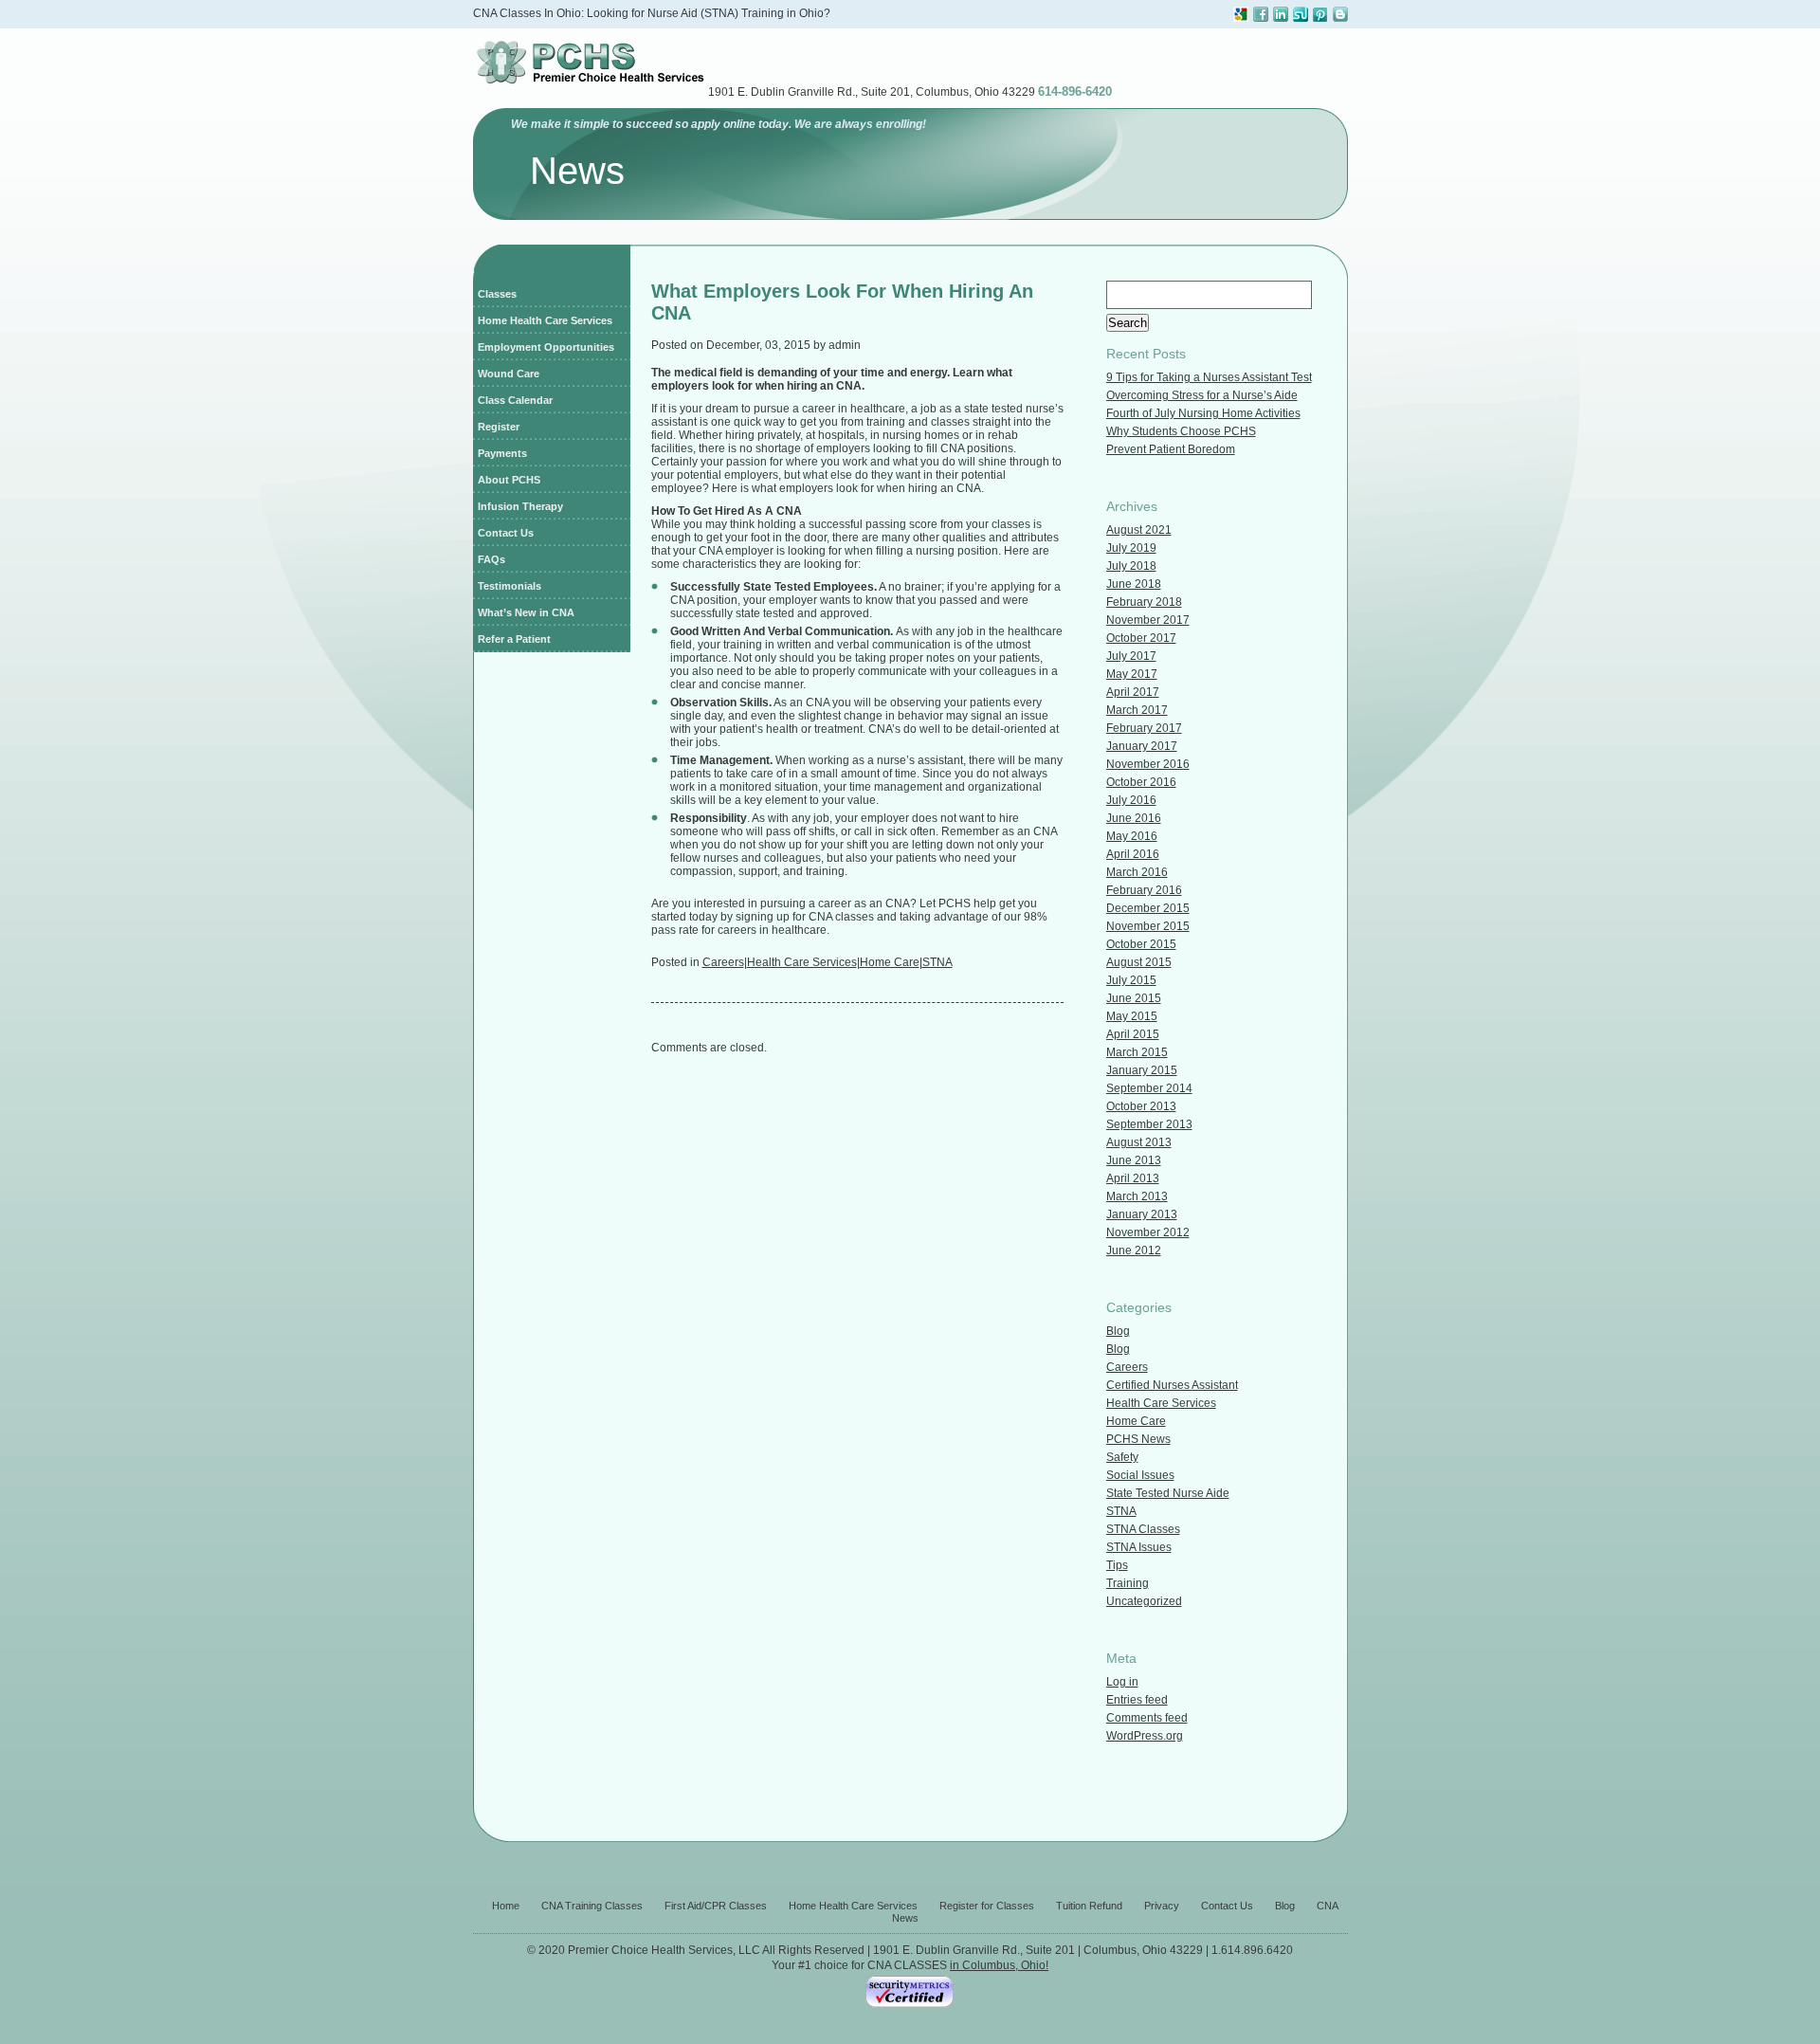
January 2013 (1142, 1214)
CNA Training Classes (592, 1906)
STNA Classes (1143, 1529)
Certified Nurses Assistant (1172, 1385)
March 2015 (1137, 1052)
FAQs (491, 559)
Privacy (1162, 1906)
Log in (1122, 1682)
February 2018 (1144, 602)
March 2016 (1137, 872)
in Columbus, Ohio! (999, 1965)
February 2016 (1144, 890)
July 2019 (1131, 548)
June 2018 (1134, 584)
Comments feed (1147, 1718)
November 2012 (1148, 1232)
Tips (1117, 1565)
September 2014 (1149, 1088)
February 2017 (1144, 728)
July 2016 (1131, 800)
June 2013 (1134, 1160)
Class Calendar (515, 400)
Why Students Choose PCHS (1181, 431)
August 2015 (1139, 962)
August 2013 (1139, 1142)
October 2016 (1141, 782)
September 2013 (1149, 1124)
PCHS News (1138, 1439)
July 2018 (1131, 566)
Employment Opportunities (546, 347)
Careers (723, 962)
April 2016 (1133, 854)
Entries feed (1137, 1700)
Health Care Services (802, 962)
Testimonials (510, 586)
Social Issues (1140, 1475)
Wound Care (509, 374)
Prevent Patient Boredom (1171, 449)
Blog (1118, 1331)
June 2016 (1134, 818)
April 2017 (1133, 692)
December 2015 (1148, 908)
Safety (1122, 1457)
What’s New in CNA (526, 612)
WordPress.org (1145, 1736)
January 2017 (1142, 746)
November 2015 (1148, 926)
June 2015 (1134, 998)
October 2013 (1141, 1106)
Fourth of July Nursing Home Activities (1203, 413)
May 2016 (1132, 836)
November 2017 (1148, 620)
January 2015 (1142, 1070)
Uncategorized (1144, 1601)
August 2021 (1139, 530)
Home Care (890, 962)
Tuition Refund (1089, 1906)
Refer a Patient (514, 639)
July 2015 (1131, 980)
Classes (497, 294)
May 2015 (1132, 1016)
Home (506, 1906)
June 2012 (1134, 1250)
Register (499, 427)
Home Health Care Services (545, 320)
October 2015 (1141, 944)
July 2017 (1131, 656)
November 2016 (1148, 764)
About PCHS (509, 480)
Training (1128, 1583)
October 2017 (1141, 638)
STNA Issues (1139, 1547)
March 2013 (1137, 1196)
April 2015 (1133, 1034)
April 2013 (1133, 1178)
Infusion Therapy (520, 506)
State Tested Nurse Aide (1168, 1493)
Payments (502, 453)
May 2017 (1132, 674)
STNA (937, 962)
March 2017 (1137, 710)
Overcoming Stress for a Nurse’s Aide (1202, 395)
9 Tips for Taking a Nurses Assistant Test (1209, 377)
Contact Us (506, 533)
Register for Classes (987, 1906)
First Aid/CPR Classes (716, 1906)
